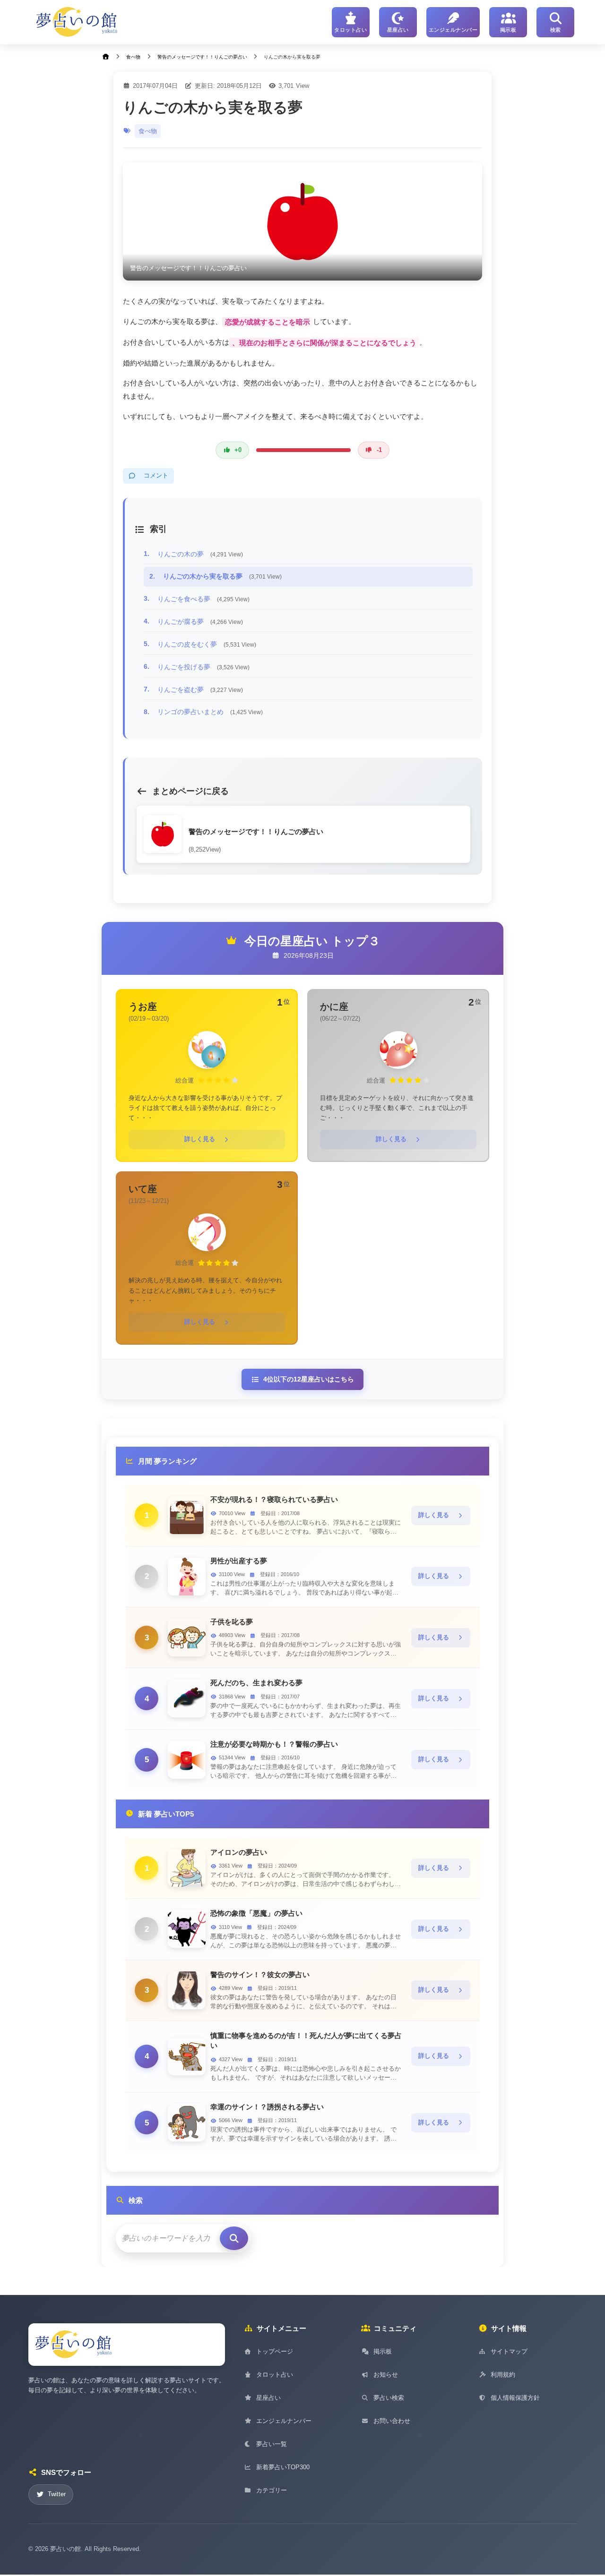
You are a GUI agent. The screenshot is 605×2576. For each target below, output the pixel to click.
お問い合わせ (392, 2421)
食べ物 (148, 131)
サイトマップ (509, 2351)
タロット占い (275, 2375)
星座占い (268, 2398)
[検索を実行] (234, 2238)
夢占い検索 (389, 2398)
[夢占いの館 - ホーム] (77, 22)
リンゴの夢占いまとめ (210, 712)
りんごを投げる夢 (203, 667)
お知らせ (386, 2375)
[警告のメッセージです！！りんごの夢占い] (302, 222)
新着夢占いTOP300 (283, 2467)
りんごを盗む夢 (200, 690)
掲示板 (383, 2351)
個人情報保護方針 (515, 2398)
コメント (156, 476)
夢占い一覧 (272, 2444)
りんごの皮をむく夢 (207, 644)
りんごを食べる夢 (203, 599)
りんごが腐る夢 (200, 622)
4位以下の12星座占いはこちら (309, 1379)
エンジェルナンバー (284, 2421)
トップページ (275, 2351)
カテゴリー (272, 2490)
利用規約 (503, 2375)
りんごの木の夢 (200, 554)
